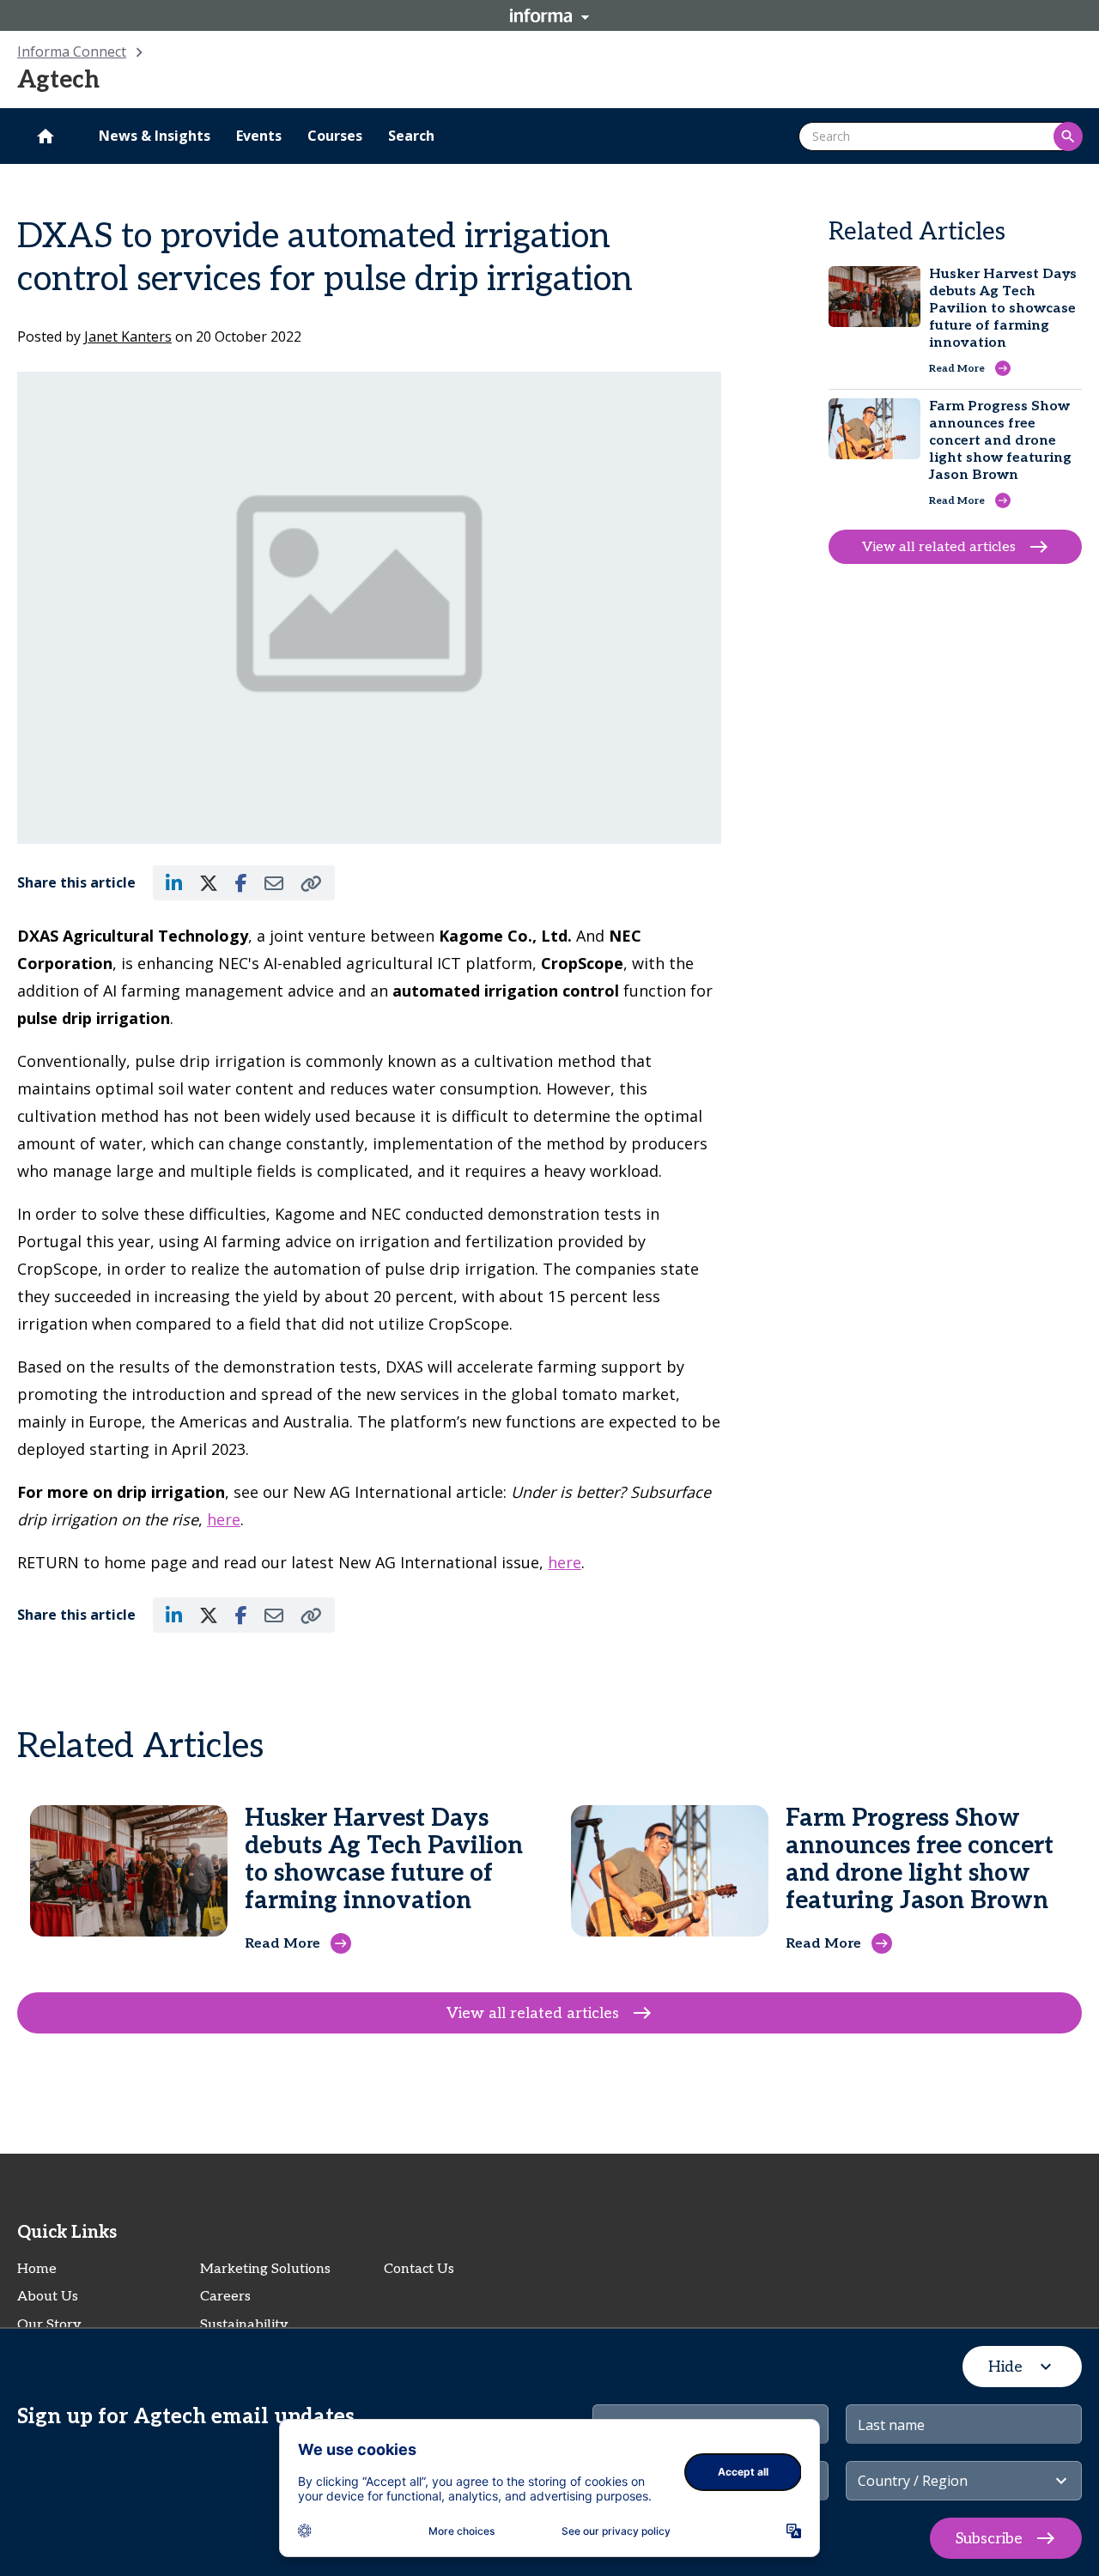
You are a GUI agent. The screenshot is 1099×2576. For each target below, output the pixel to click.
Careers (225, 2297)
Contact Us (419, 2269)
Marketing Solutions (265, 2269)
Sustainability (244, 2325)
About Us (48, 2297)
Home (37, 2269)
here (224, 1519)
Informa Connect (72, 52)
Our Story (49, 2325)
